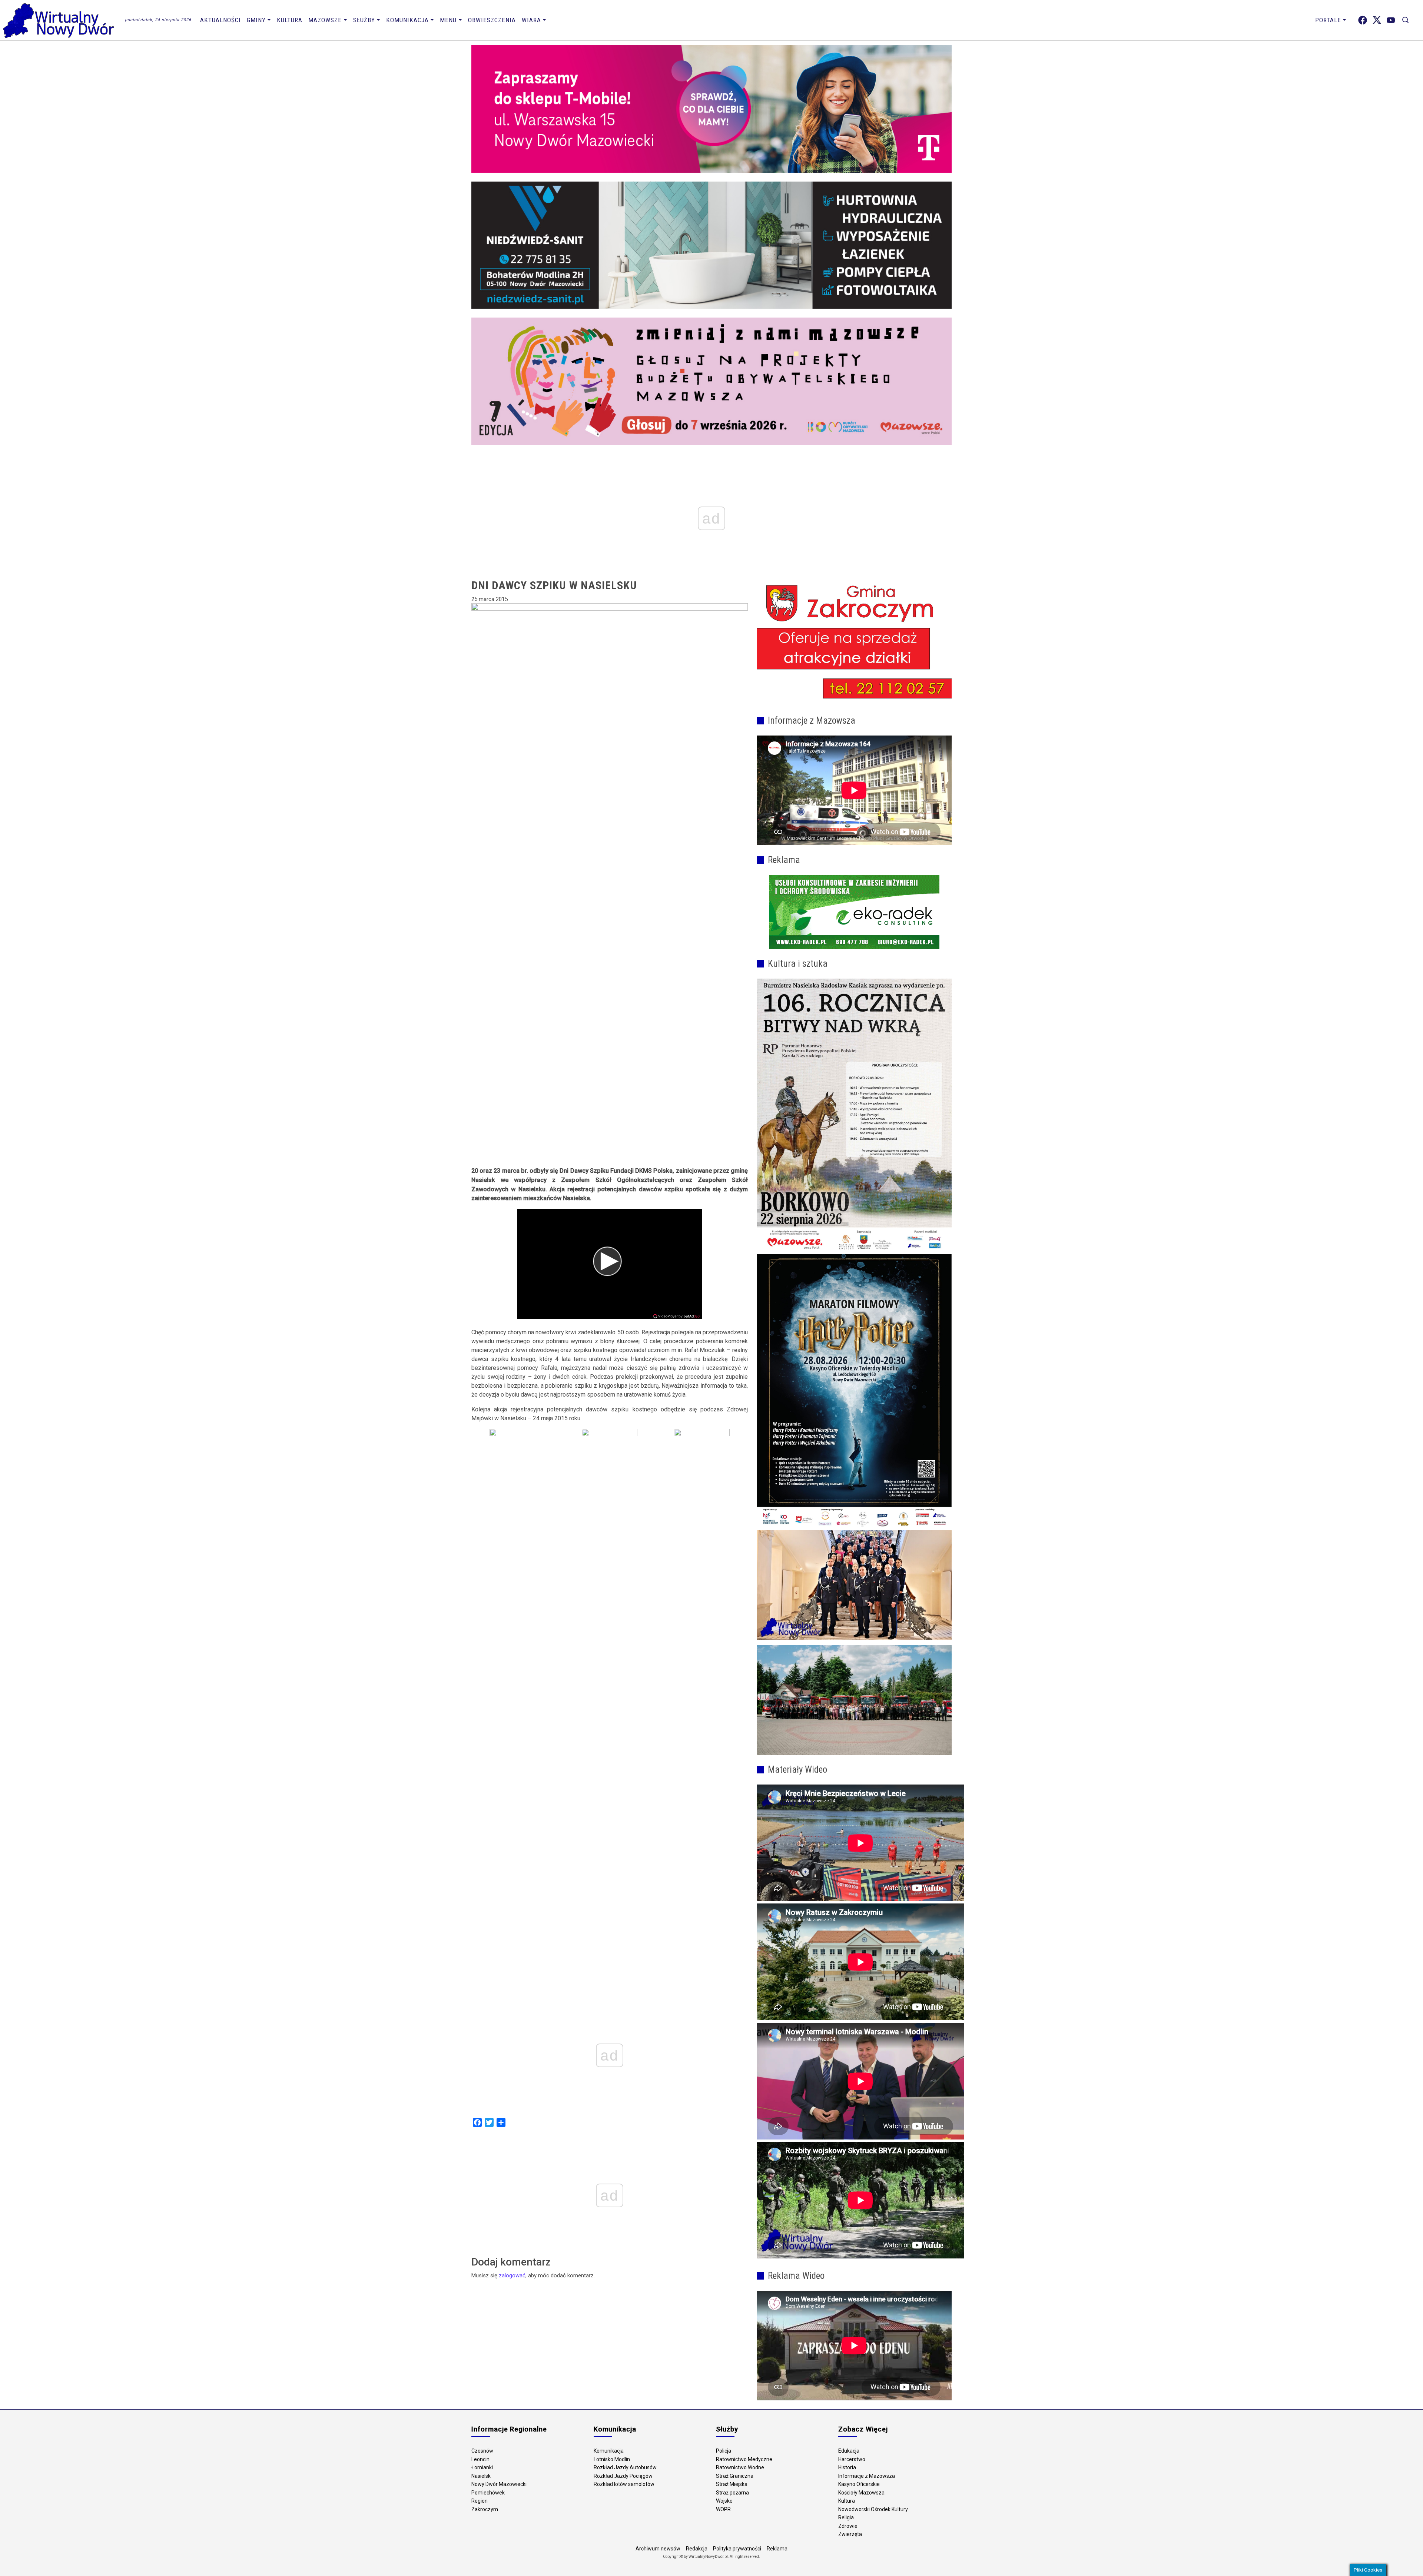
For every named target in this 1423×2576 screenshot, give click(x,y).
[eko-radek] (854, 912)
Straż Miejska (732, 2484)
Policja (724, 2451)
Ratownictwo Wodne (740, 2467)
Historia (847, 2467)
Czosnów (482, 2451)
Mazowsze (325, 20)
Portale (1328, 20)
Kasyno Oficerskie (859, 2484)
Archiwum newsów (658, 2549)
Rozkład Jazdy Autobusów (625, 2467)
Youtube (1391, 20)
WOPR (723, 2509)
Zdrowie (848, 2526)
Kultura (290, 20)
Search (1405, 20)
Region (480, 2501)
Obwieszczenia (492, 20)
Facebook (1363, 20)
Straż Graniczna (735, 2476)
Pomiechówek (488, 2493)
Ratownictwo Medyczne (744, 2459)
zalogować (512, 2275)
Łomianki (482, 2467)
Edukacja (849, 2451)
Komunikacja (407, 20)
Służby (364, 20)
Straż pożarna (732, 2493)
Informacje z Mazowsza (867, 2476)
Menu (448, 20)
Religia (846, 2517)
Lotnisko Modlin (612, 2459)
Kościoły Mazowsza (861, 2493)
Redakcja (697, 2549)
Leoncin (480, 2459)
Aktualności (220, 20)
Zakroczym (485, 2509)
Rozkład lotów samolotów (624, 2484)
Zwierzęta (850, 2534)
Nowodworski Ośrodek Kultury (873, 2509)
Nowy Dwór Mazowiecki (499, 2484)
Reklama (777, 2549)
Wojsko (724, 2501)
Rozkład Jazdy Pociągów (623, 2476)
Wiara (531, 20)
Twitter (1377, 20)
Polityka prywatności (737, 2549)
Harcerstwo (852, 2459)
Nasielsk (481, 2476)
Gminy (256, 20)
